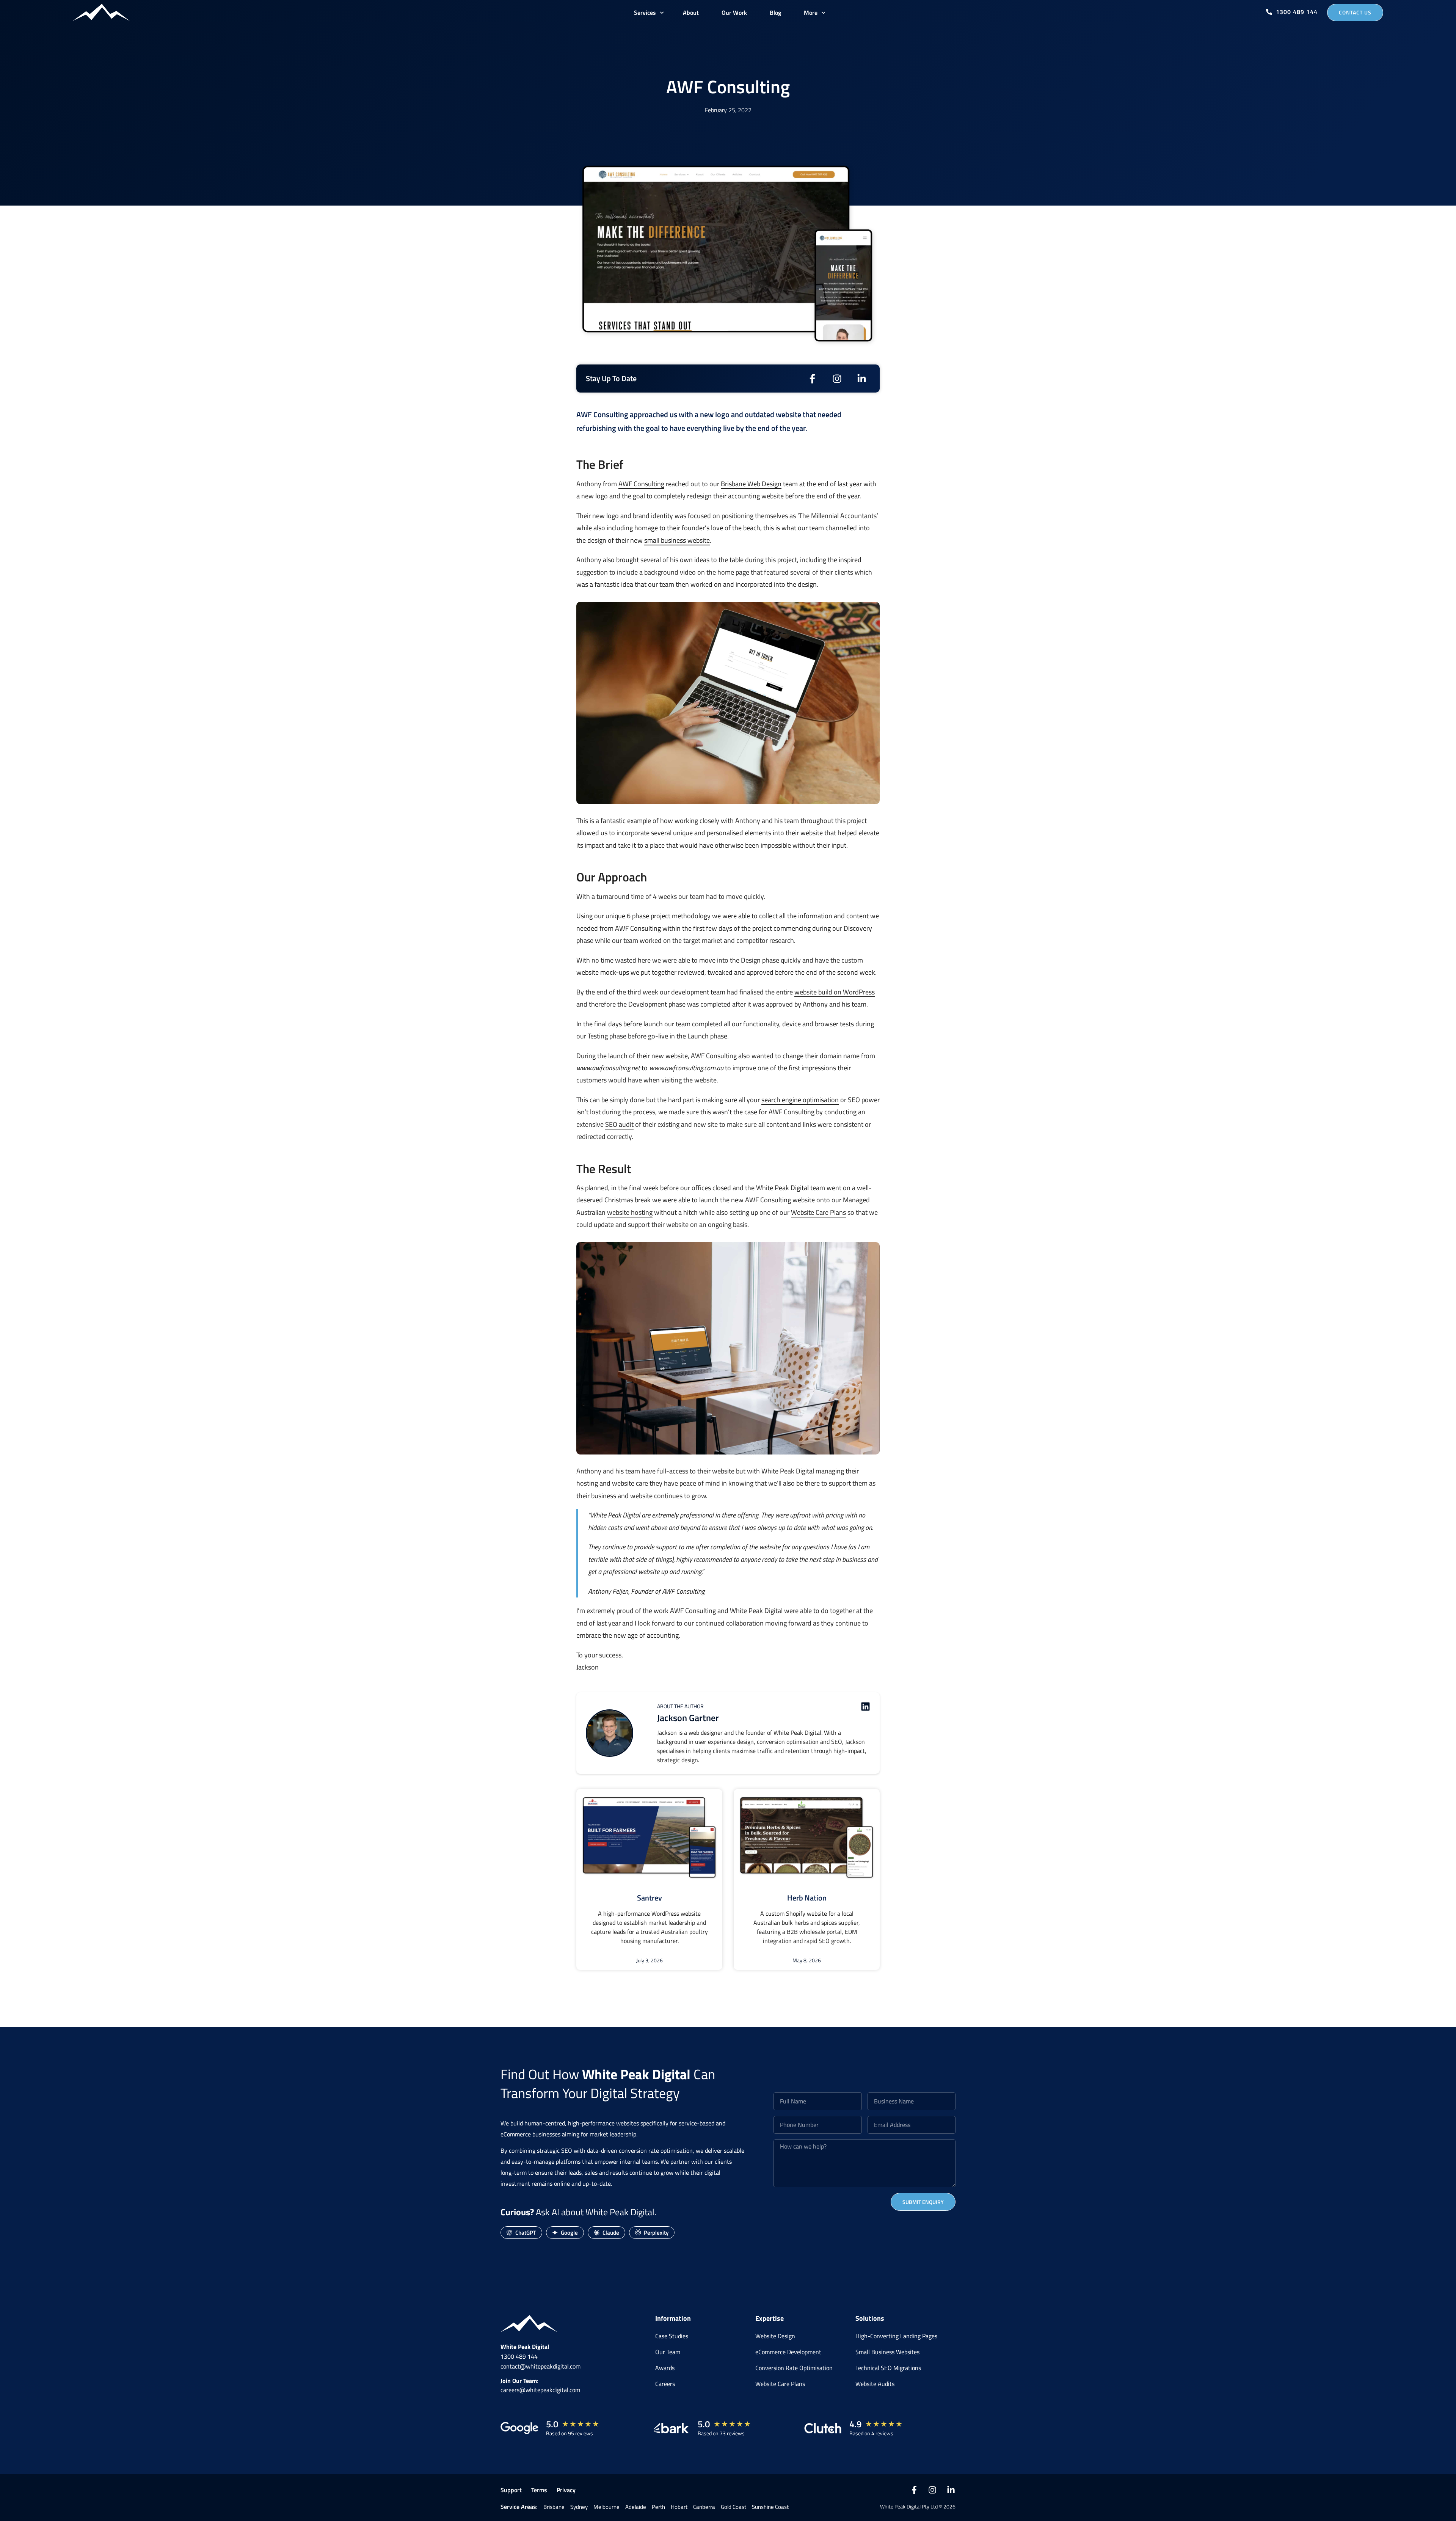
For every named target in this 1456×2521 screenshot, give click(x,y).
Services (645, 13)
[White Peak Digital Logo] (101, 12)
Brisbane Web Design (751, 484)
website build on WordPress (835, 992)
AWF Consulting (641, 484)
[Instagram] (837, 379)
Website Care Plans (818, 1212)
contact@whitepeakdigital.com (541, 2366)
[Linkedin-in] (862, 379)
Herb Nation (807, 1898)
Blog (775, 13)
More (811, 13)
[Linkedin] (865, 1707)
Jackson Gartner (688, 1718)
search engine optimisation (800, 1100)
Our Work (734, 13)
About (691, 13)
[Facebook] (914, 2490)
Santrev (650, 1898)
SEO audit (619, 1124)
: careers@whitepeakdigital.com (540, 2385)
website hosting (630, 1212)
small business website (677, 540)
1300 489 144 (519, 2356)
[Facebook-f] (812, 379)
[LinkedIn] (951, 2490)
